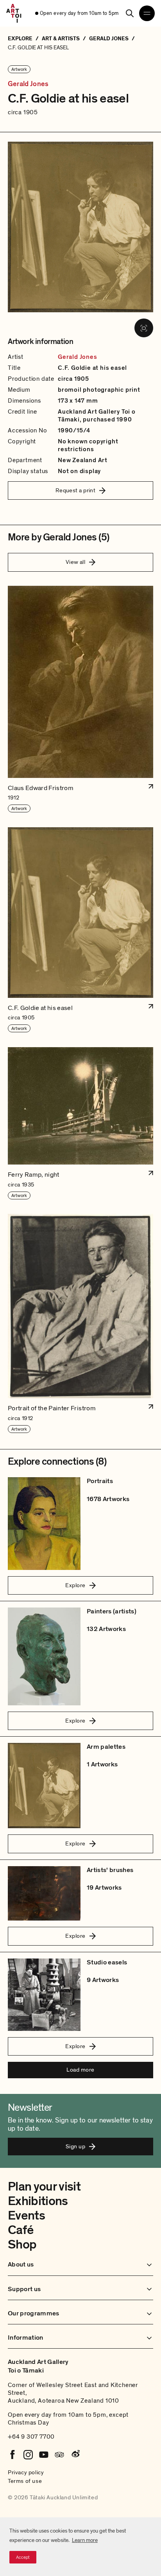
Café (21, 2230)
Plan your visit (44, 2187)
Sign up (75, 2146)
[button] (80, 699)
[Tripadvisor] (59, 2455)
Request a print (76, 490)
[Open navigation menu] (147, 13)
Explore (75, 1585)
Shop (22, 2245)
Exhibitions (38, 2201)
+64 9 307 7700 (31, 2437)
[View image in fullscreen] (144, 328)
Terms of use (25, 2481)
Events (26, 2216)
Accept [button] (23, 2557)
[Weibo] (75, 2455)
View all (76, 562)
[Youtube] (44, 2455)
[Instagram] (28, 2455)
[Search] (130, 13)
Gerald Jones (28, 84)
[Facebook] (13, 2455)
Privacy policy (26, 2472)
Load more (80, 2070)
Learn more (85, 2540)
